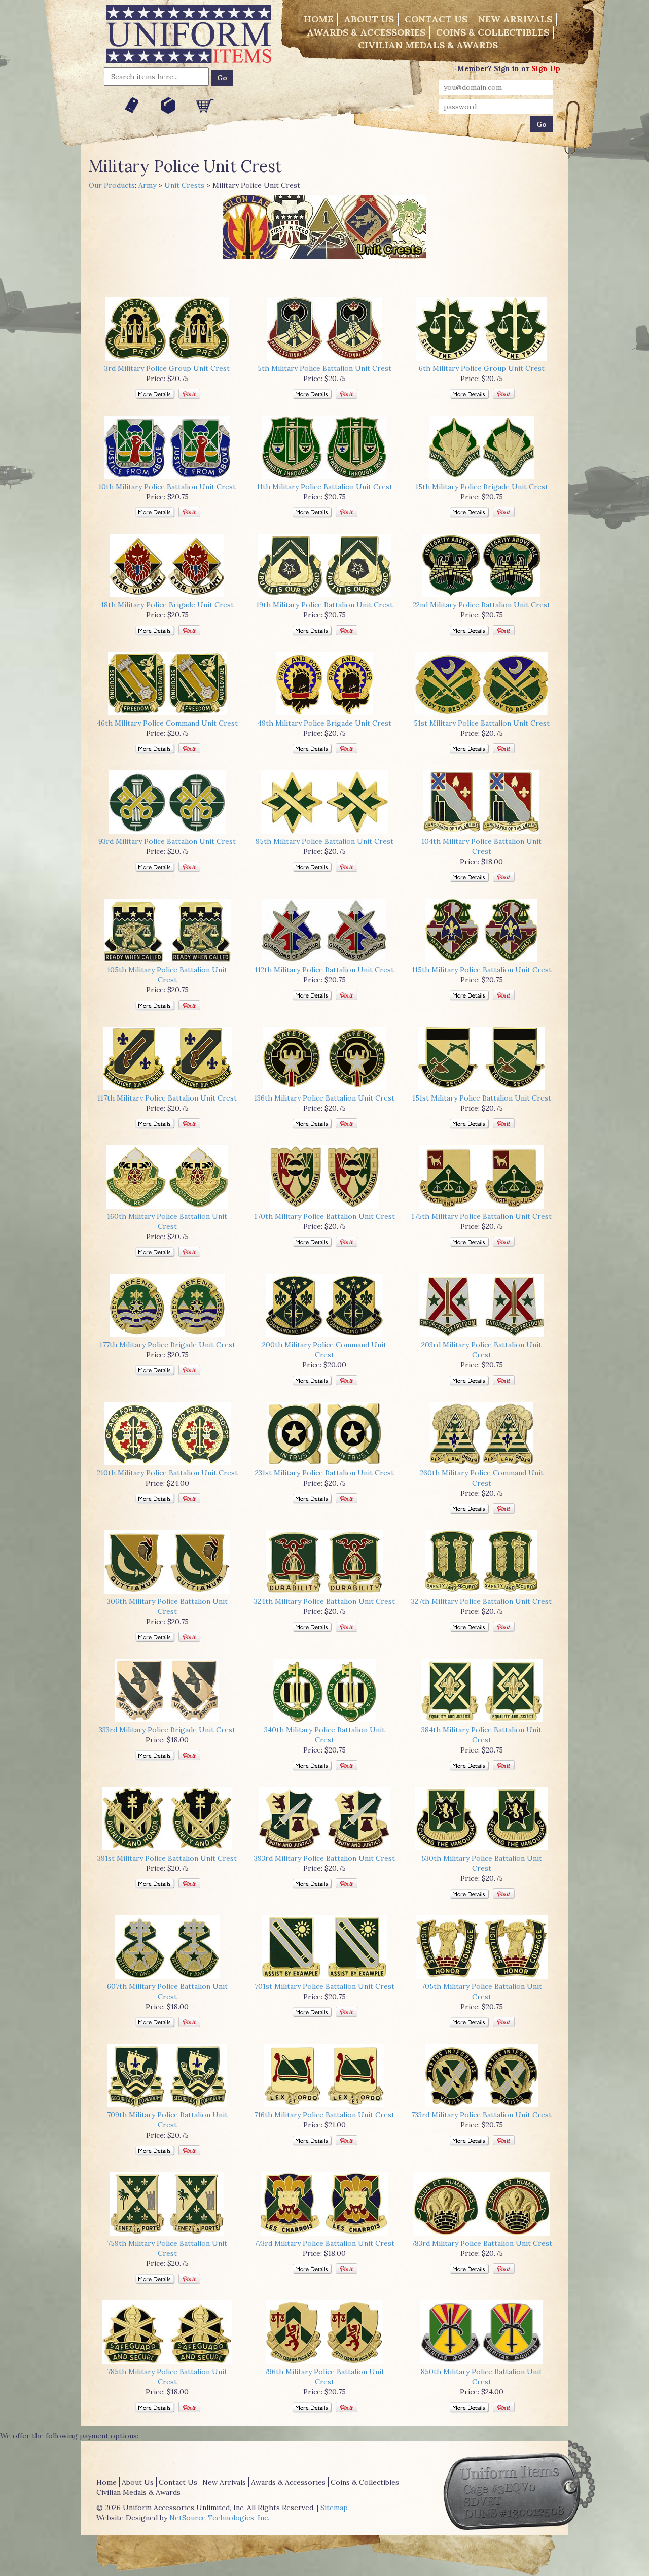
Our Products (112, 185)
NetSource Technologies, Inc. (219, 2518)
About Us (369, 19)
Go (222, 78)
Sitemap (334, 2508)
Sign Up (546, 68)
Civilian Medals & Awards (428, 45)
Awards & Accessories (366, 32)
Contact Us (436, 19)
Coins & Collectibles (493, 32)
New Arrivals (515, 19)
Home (318, 19)
